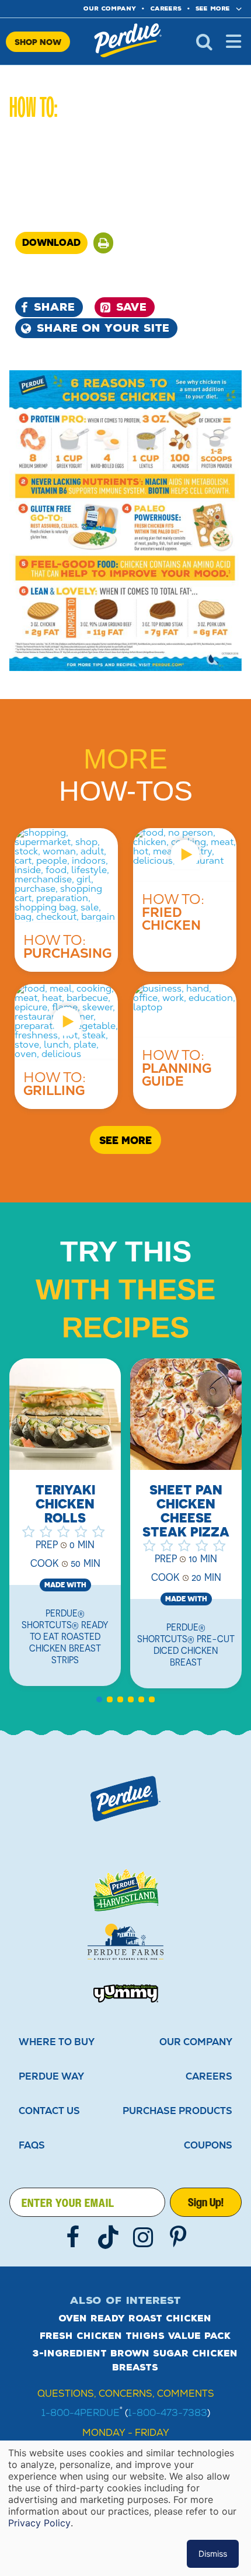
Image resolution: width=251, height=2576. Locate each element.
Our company (110, 8)
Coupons (208, 2145)
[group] (186, 1530)
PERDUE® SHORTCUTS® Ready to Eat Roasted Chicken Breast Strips (65, 1636)
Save (131, 307)
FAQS (32, 2145)
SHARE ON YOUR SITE (103, 328)
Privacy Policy (39, 2523)
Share (54, 307)
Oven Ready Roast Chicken (135, 2318)
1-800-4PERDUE (81, 2413)
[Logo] (125, 1799)
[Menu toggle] (233, 41)
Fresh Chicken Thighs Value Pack (135, 2336)
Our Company (196, 2042)
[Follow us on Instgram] (143, 2237)
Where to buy (57, 2042)
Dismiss (213, 2554)
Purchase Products (177, 2111)
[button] (103, 243)
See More (213, 8)
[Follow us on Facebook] (73, 2237)
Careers (166, 8)
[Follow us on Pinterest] (178, 2237)
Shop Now (38, 42)
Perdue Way (51, 2076)
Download (51, 242)
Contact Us (49, 2111)
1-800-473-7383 (168, 2413)
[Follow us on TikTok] (108, 2237)
